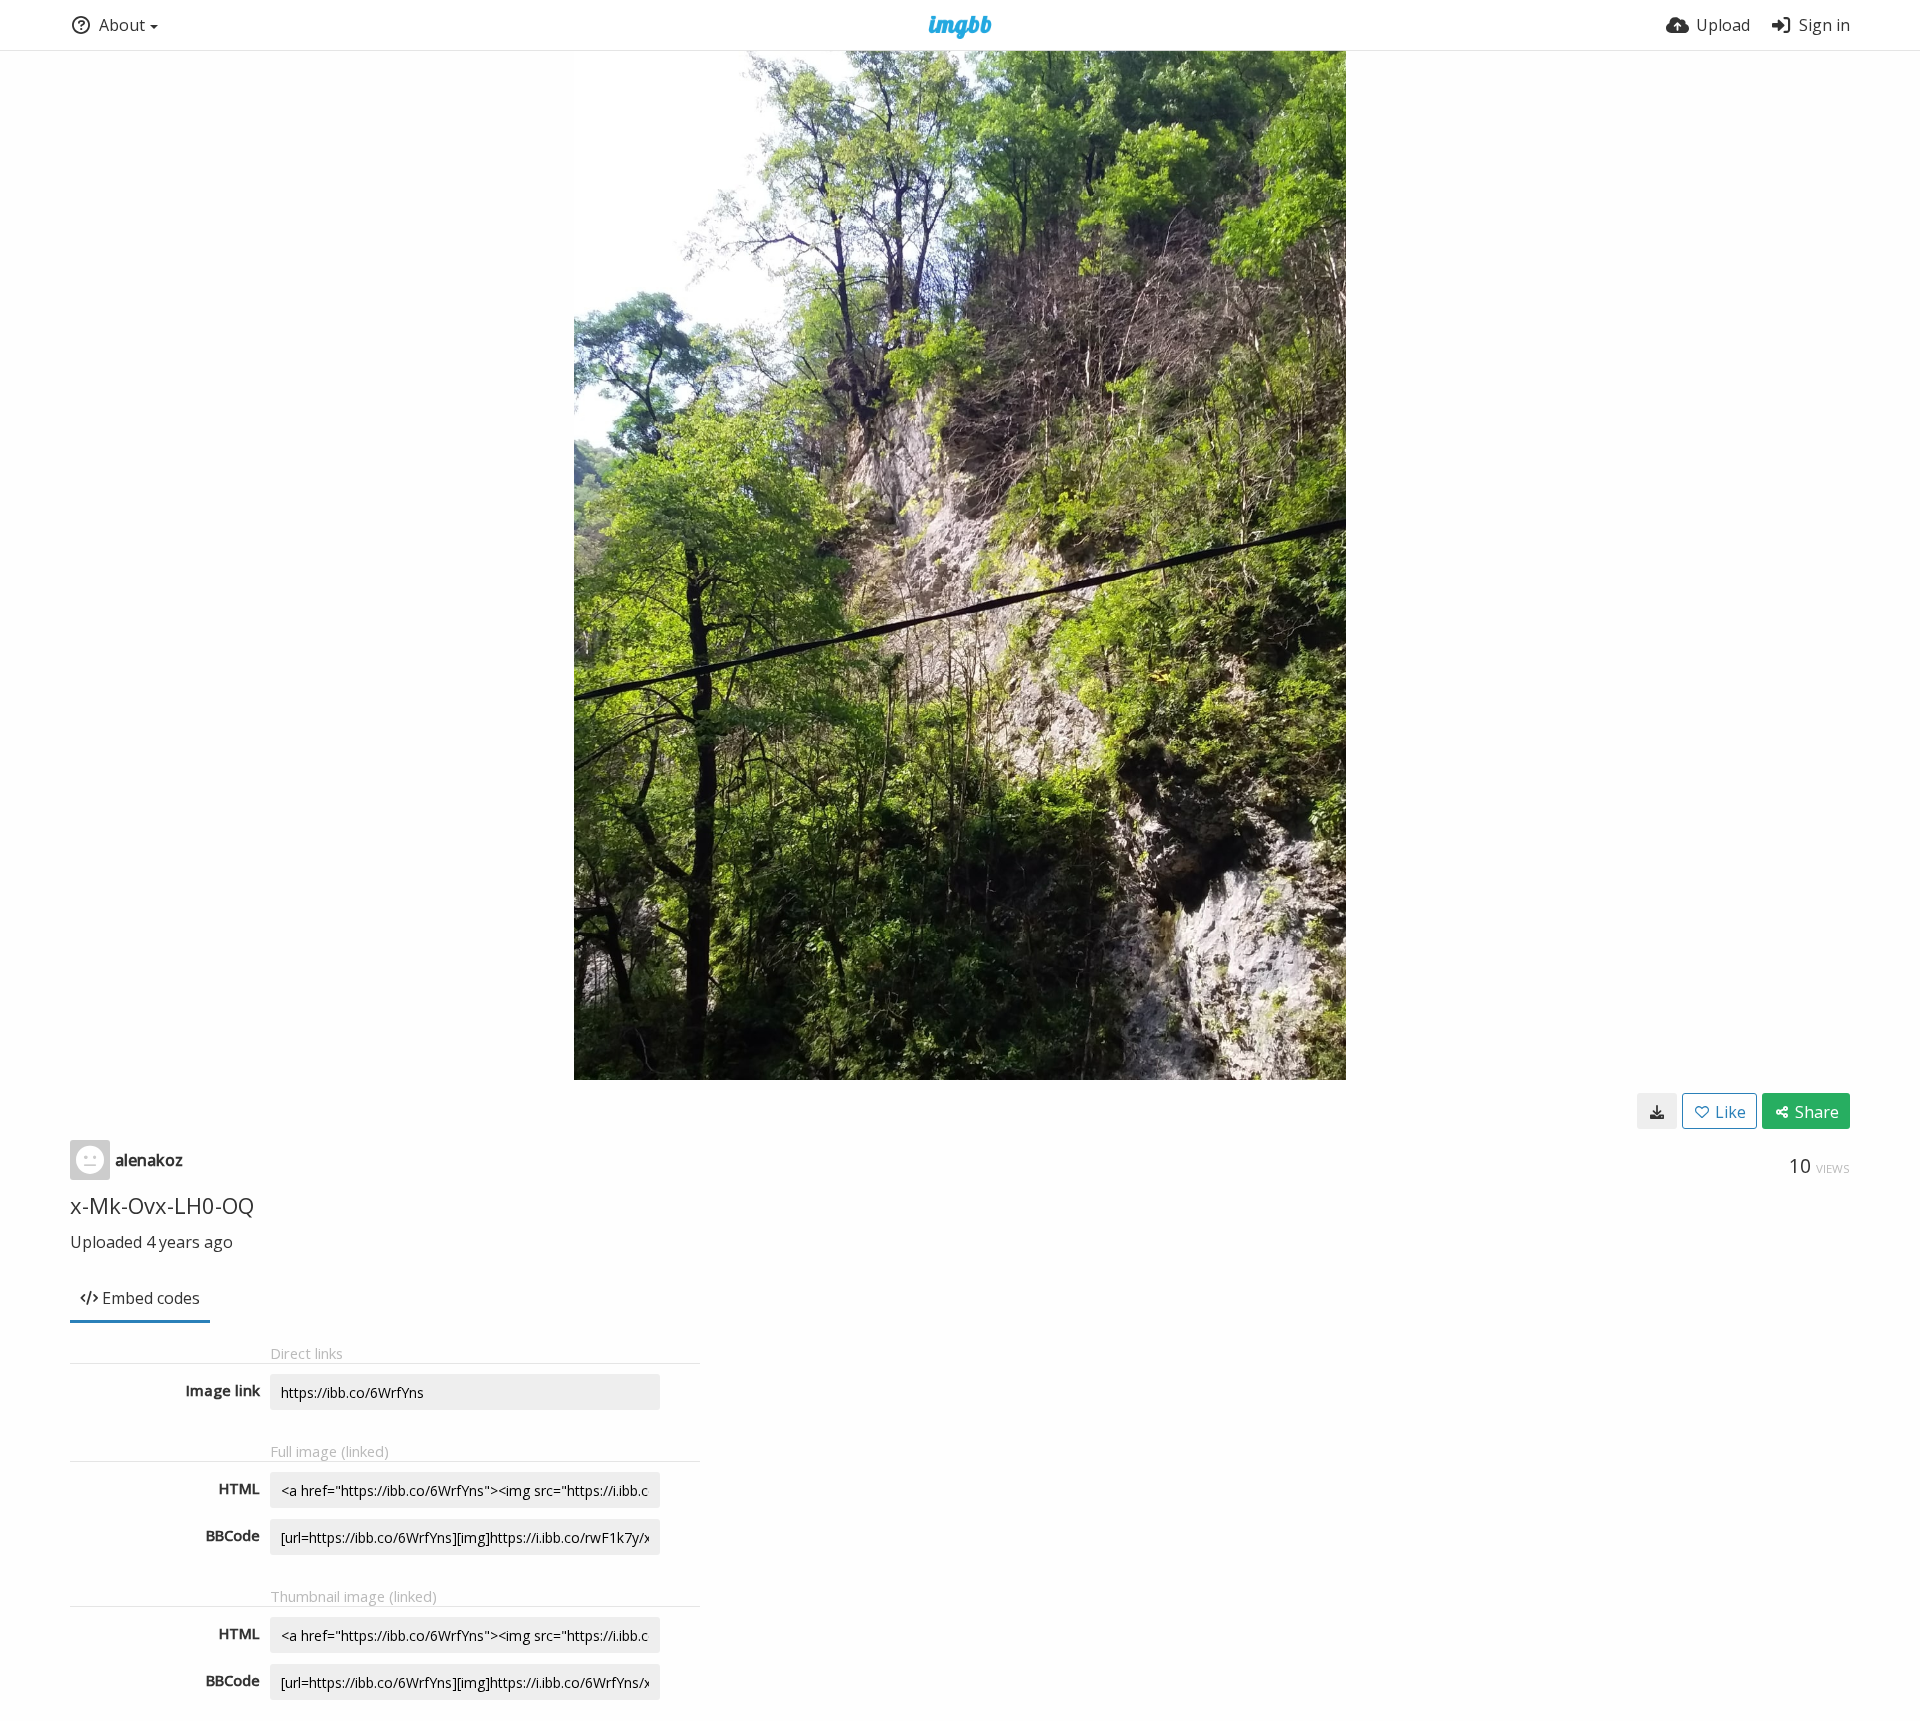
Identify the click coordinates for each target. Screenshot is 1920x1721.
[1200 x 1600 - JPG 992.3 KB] (1657, 1111)
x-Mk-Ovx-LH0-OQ (162, 1205)
